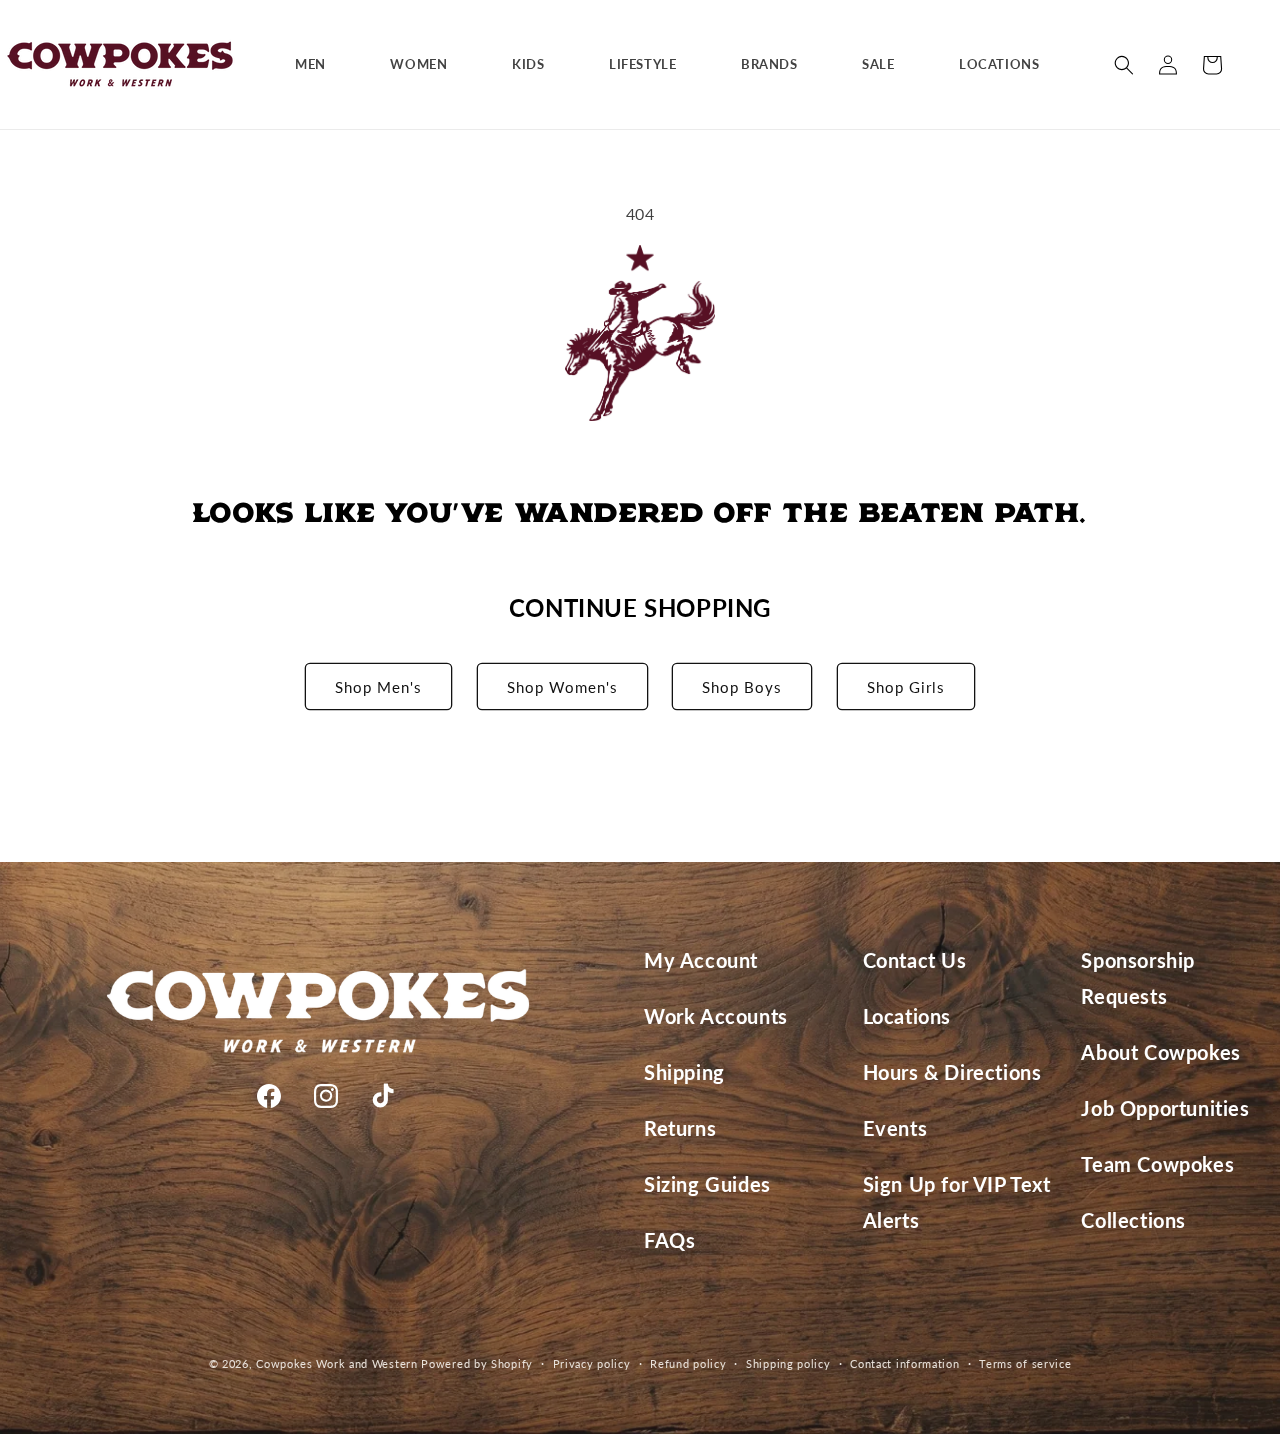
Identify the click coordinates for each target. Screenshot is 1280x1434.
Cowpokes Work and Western (337, 1363)
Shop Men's (378, 687)
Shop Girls (906, 687)
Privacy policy (592, 1362)
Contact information (904, 1362)
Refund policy (688, 1362)
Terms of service (1025, 1362)
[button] (318, 64)
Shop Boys (742, 687)
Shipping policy (788, 1362)
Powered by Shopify (477, 1363)
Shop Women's (562, 687)
